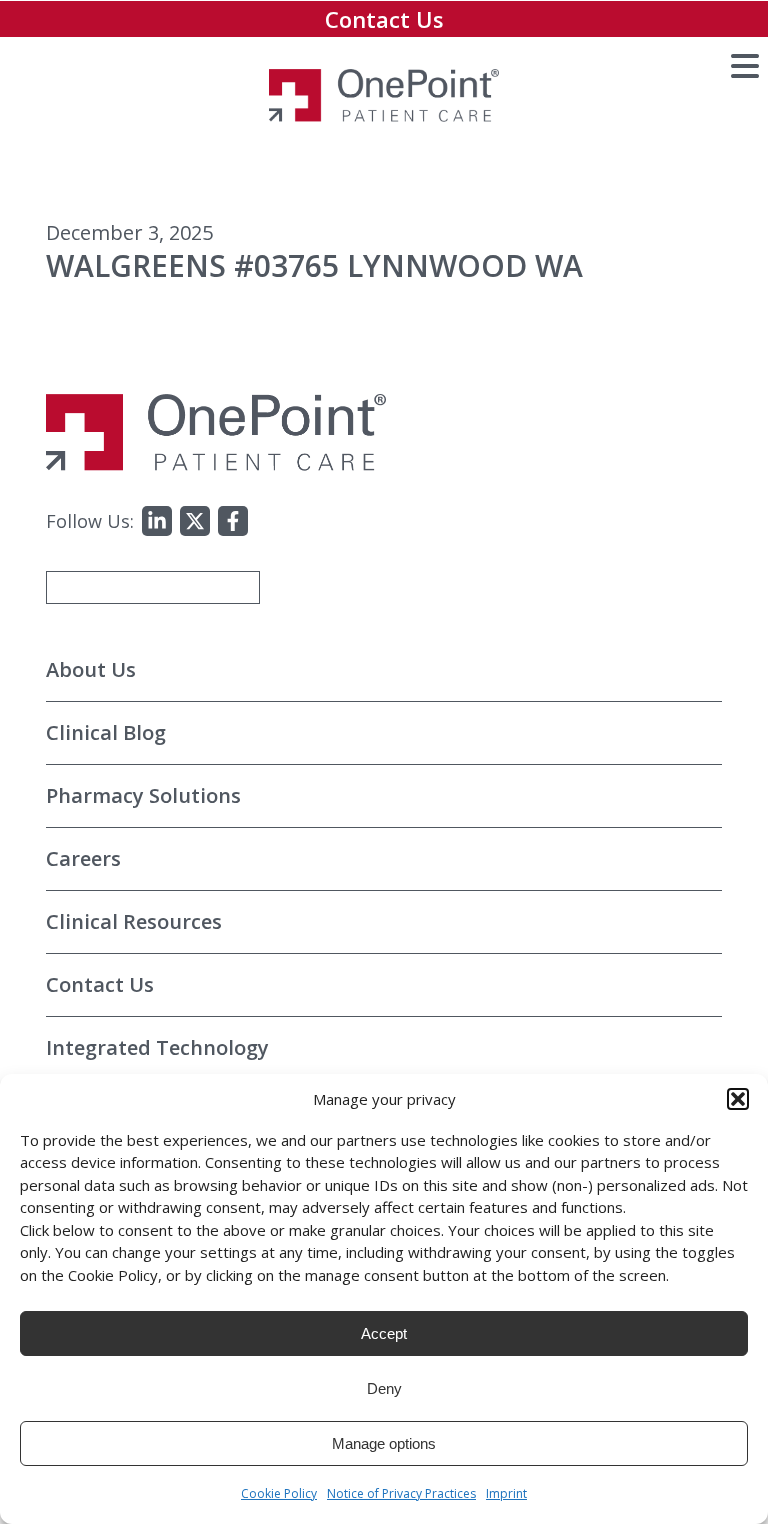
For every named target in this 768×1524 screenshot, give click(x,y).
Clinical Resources (134, 921)
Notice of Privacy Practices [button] (401, 1493)
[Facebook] (233, 521)
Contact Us (384, 19)
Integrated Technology (157, 1047)
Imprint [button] (506, 1493)
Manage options (384, 1443)
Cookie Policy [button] (279, 1493)
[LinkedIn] (157, 521)
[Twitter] (195, 521)
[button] (738, 1099)
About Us (91, 669)
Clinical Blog (106, 732)
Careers (83, 858)
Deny (384, 1388)
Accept (384, 1333)
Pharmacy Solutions (143, 795)
